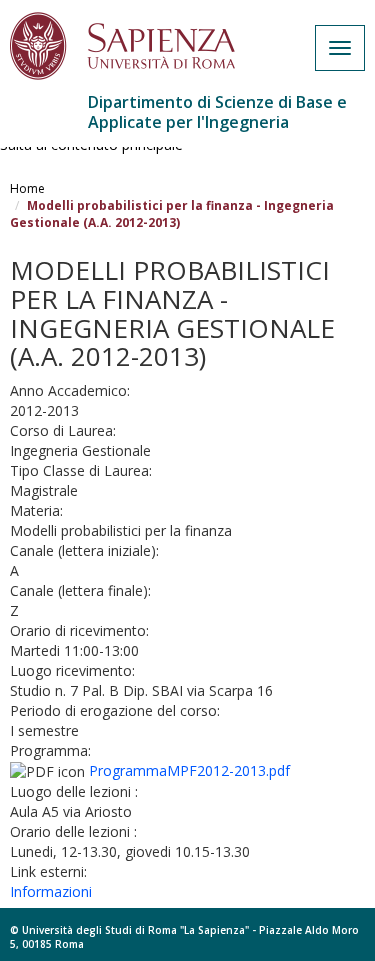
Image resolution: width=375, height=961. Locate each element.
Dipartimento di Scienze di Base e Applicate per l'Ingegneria (217, 112)
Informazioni (51, 891)
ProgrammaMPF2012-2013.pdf (189, 770)
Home (27, 188)
